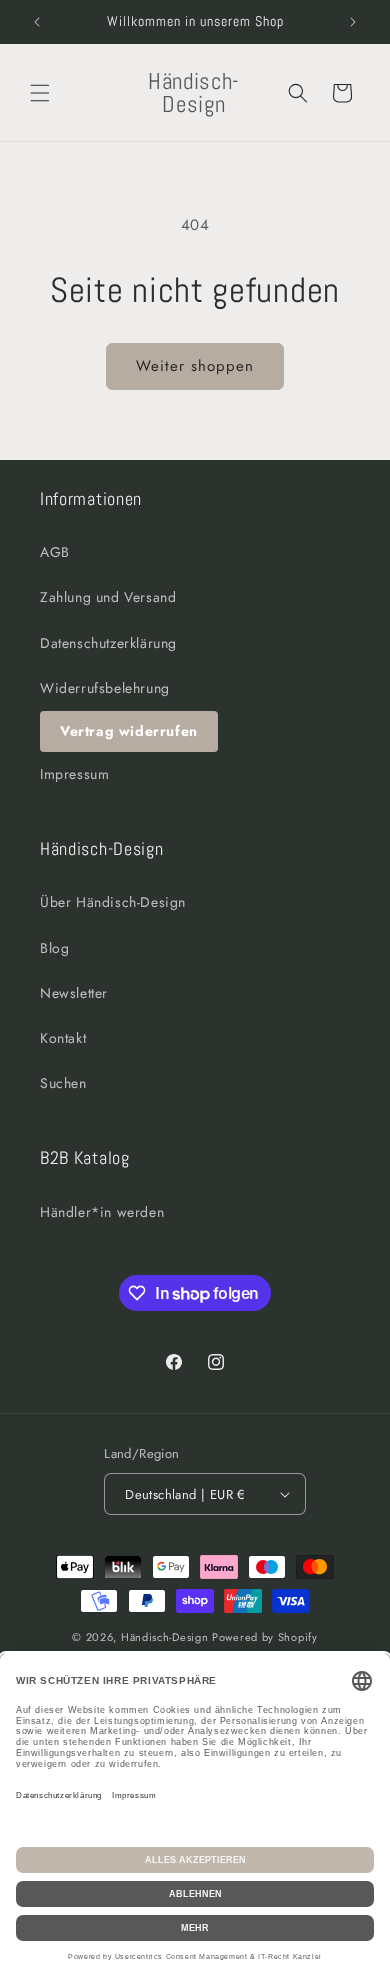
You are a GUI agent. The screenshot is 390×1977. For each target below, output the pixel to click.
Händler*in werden (102, 1212)
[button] (40, 93)
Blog (54, 948)
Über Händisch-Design (113, 902)
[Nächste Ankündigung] (353, 22)
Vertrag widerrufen (129, 731)
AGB (55, 552)
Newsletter (74, 993)
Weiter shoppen (195, 366)
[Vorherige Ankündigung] (37, 22)
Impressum (74, 774)
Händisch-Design (165, 1637)
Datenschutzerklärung (108, 643)
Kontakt (63, 1038)
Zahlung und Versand (108, 597)
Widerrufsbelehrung (105, 688)
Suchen (63, 1083)
